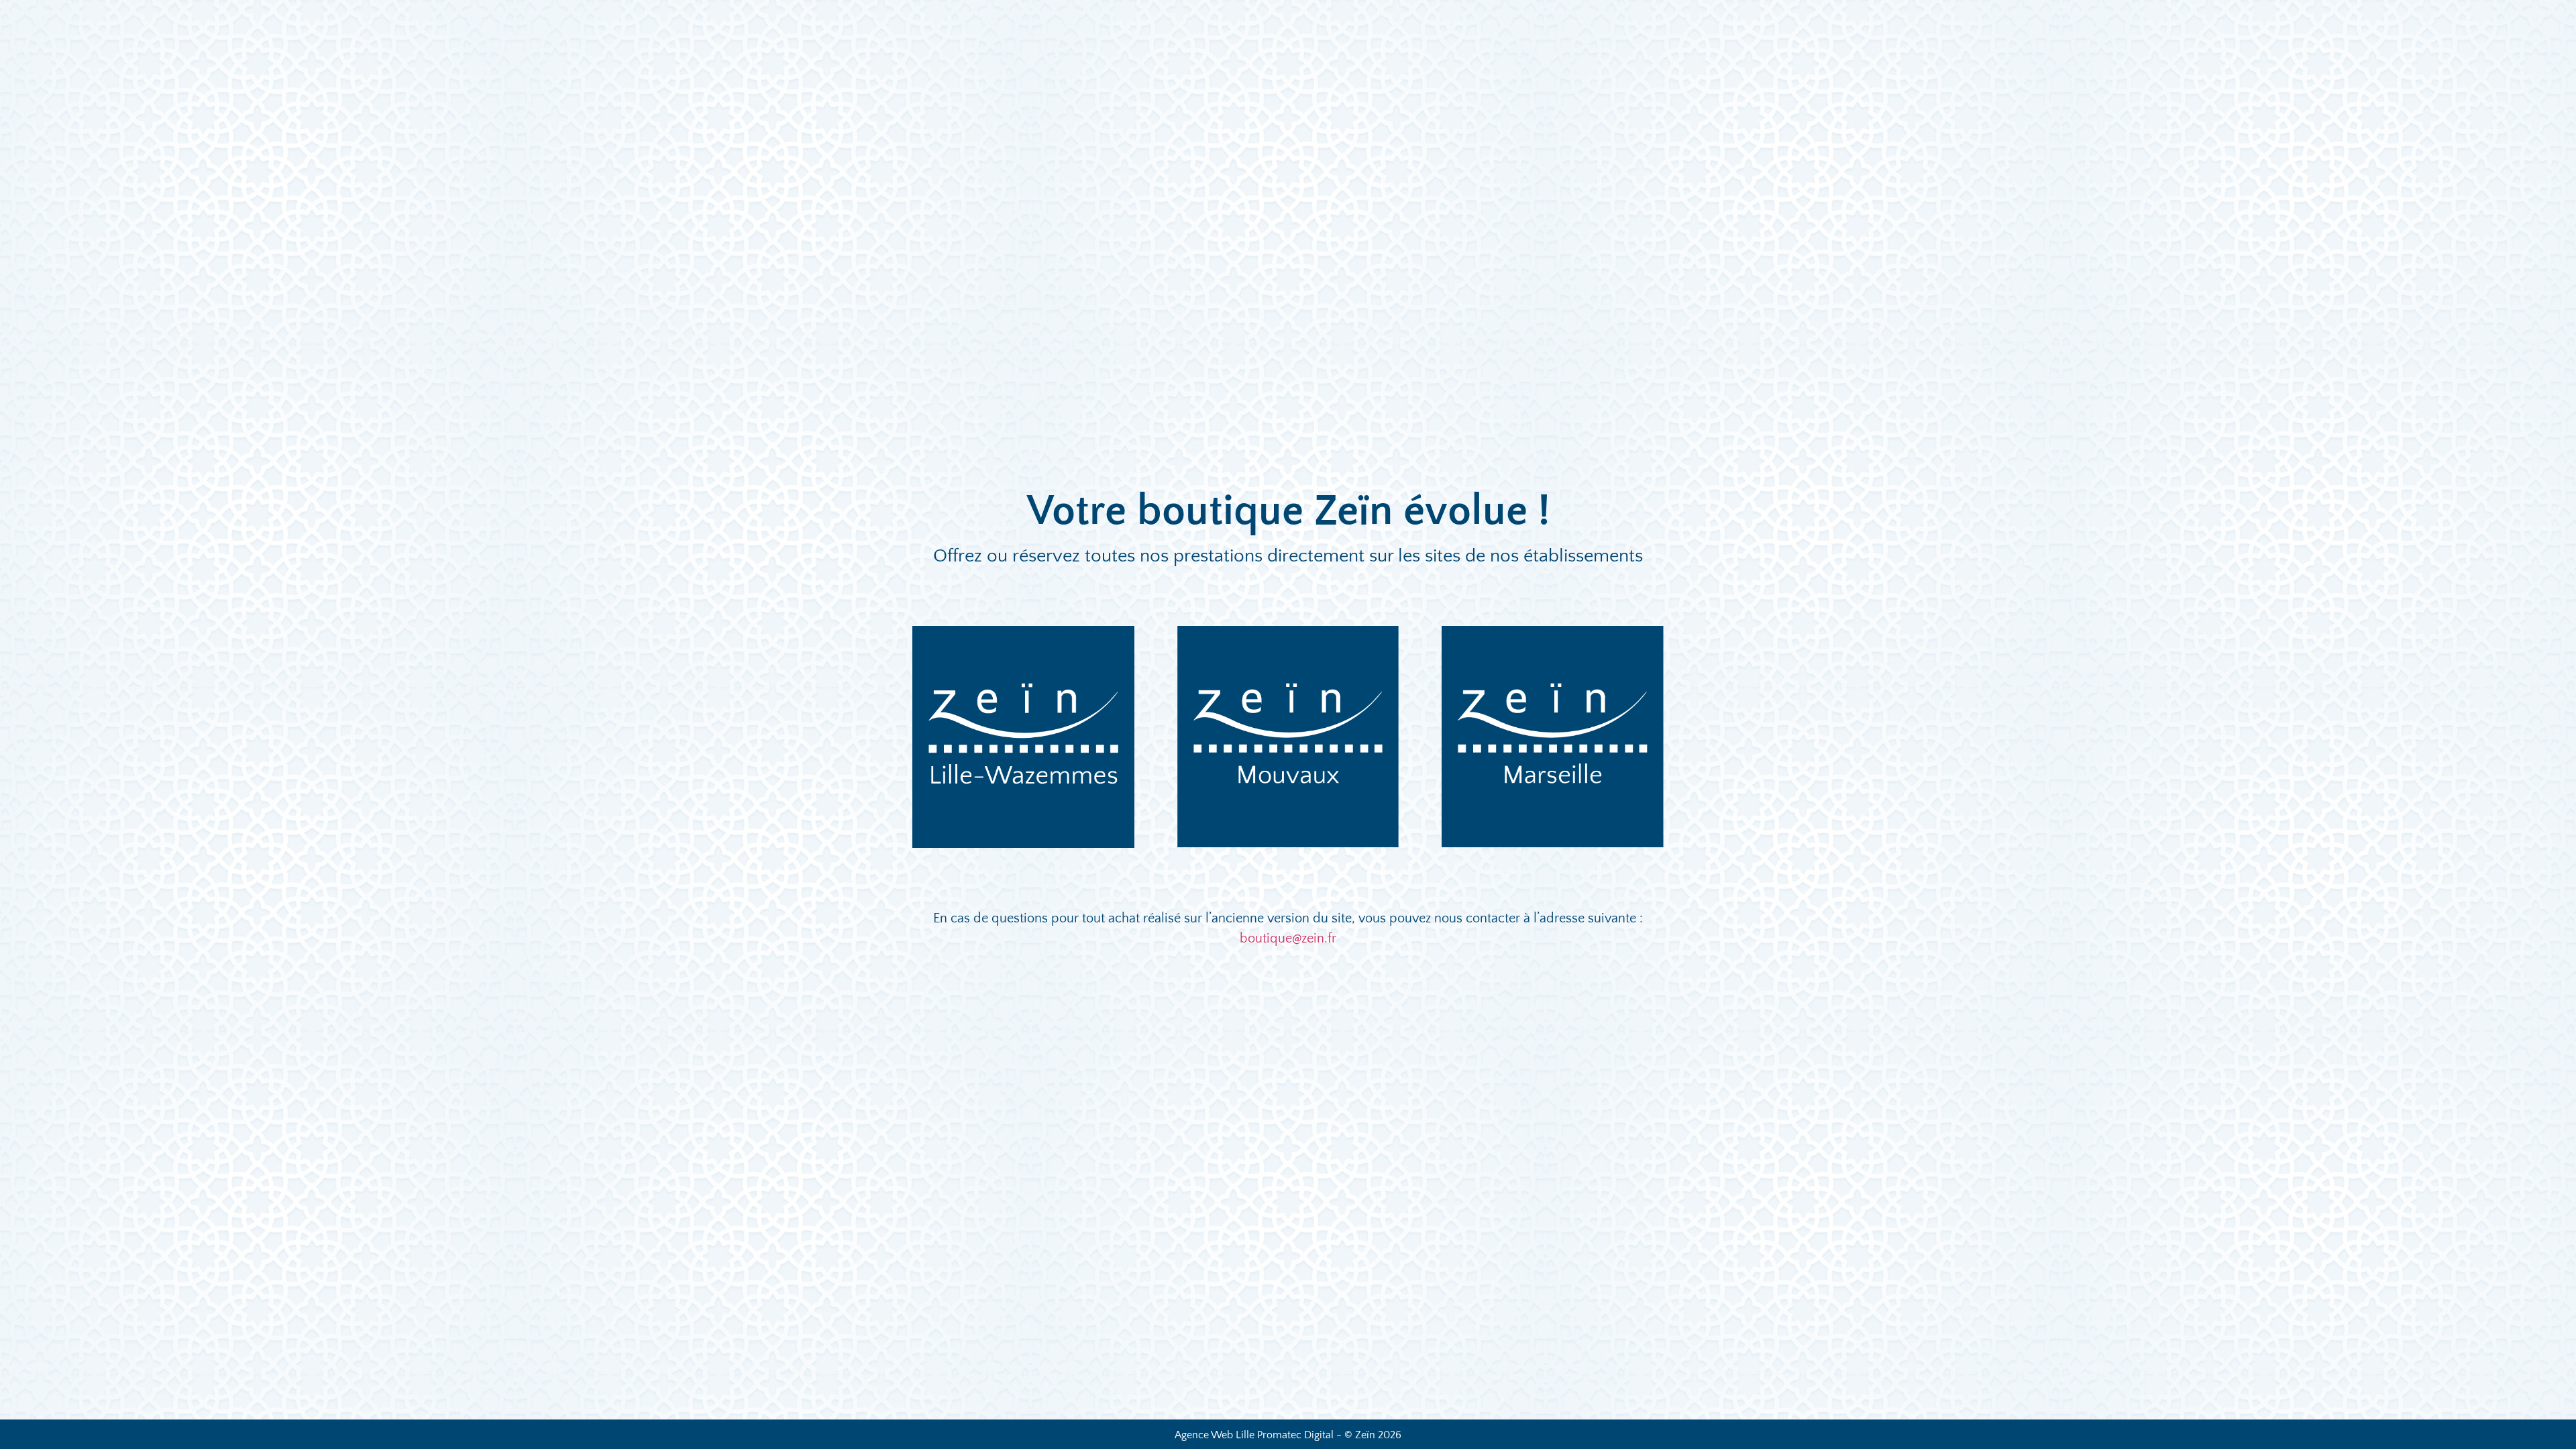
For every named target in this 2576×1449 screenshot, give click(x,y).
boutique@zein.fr (1288, 938)
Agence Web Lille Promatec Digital (1254, 1435)
